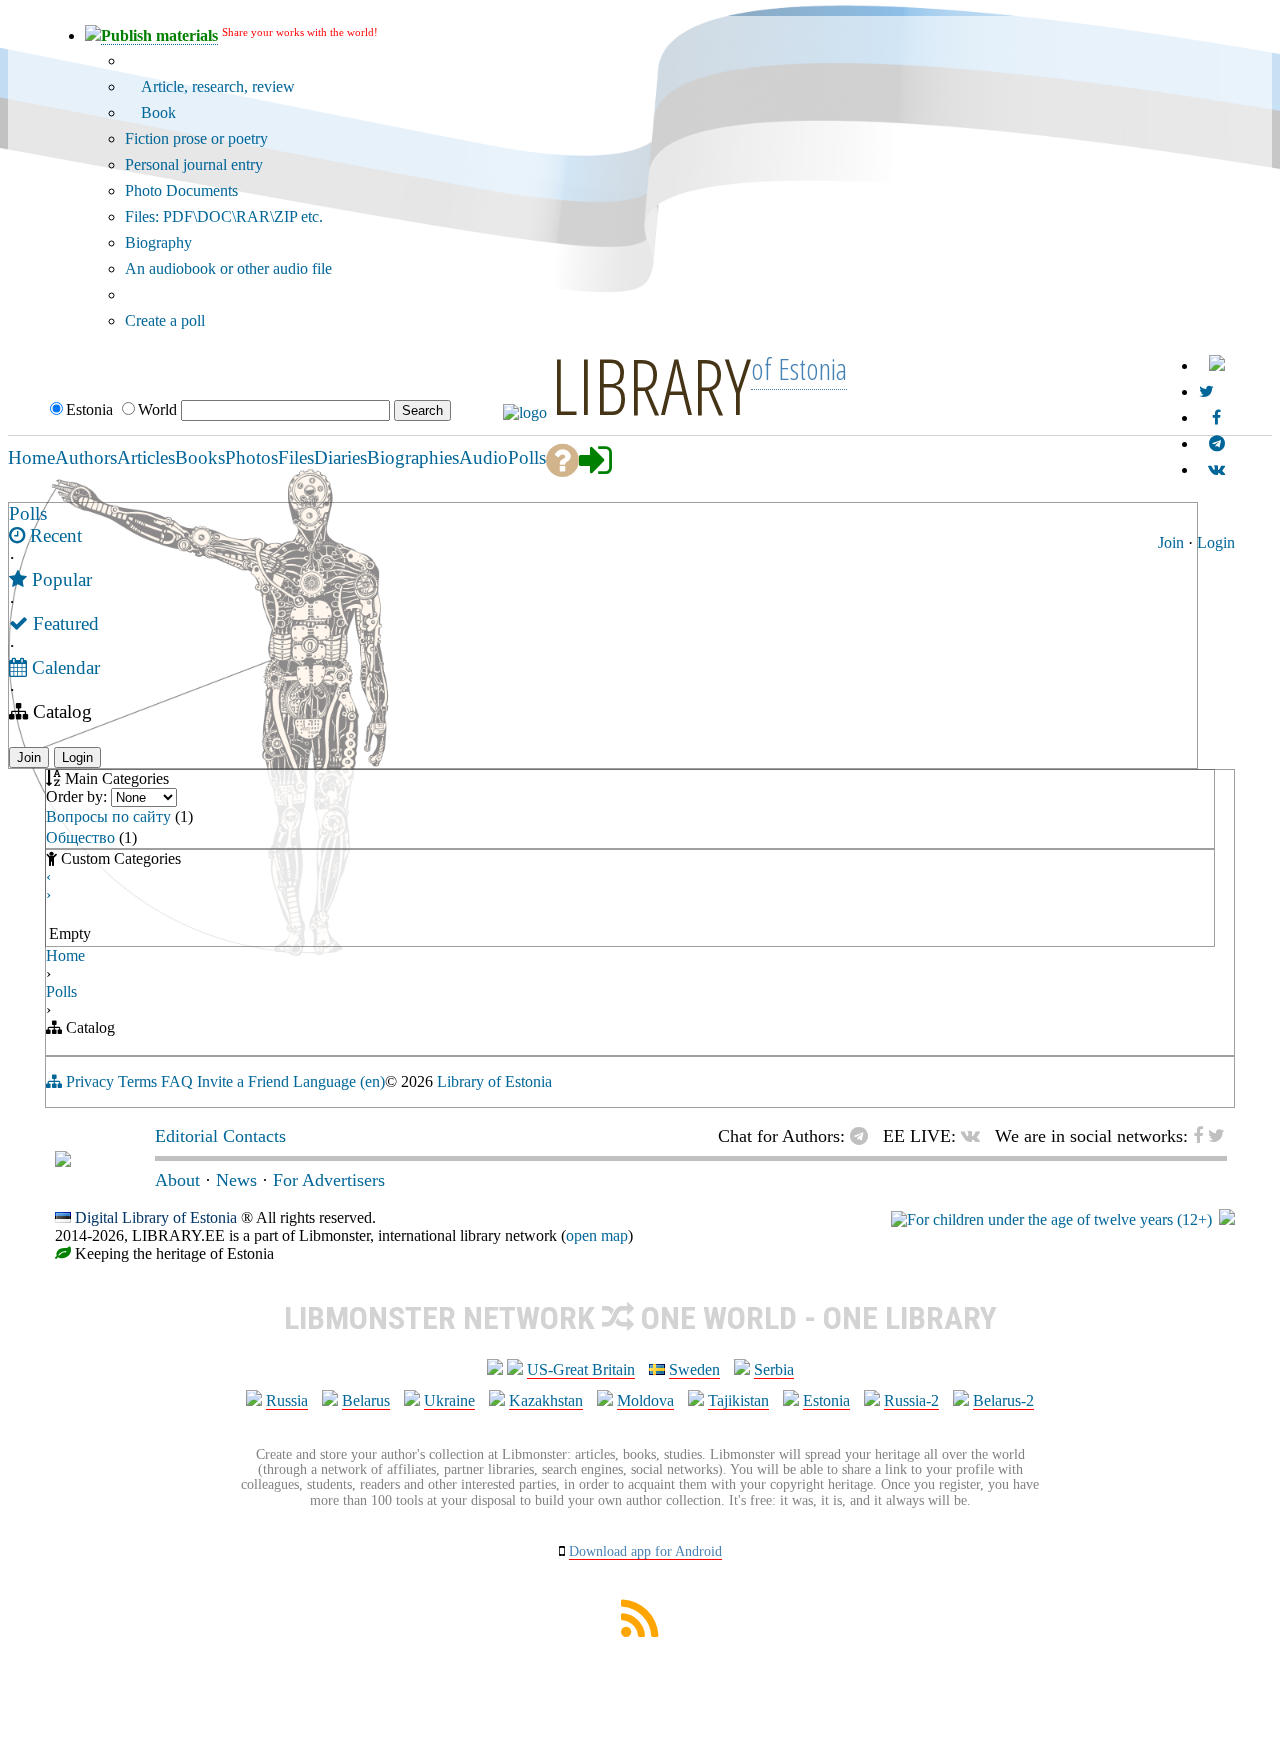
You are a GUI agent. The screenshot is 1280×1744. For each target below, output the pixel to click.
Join (1171, 542)
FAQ (177, 1081)
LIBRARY (651, 385)
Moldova (645, 1400)
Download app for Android (645, 1551)
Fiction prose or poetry (196, 138)
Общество (80, 837)
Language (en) (339, 1081)
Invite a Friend (243, 1081)
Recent (53, 535)
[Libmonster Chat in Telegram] (864, 1136)
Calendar (63, 667)
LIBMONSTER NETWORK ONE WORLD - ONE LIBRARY (640, 1318)
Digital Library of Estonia (156, 1217)
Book (156, 112)
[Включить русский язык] (1217, 365)
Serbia (774, 1369)
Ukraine (449, 1400)
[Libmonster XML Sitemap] (640, 1631)
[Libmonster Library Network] (1227, 1219)
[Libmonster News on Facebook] (1216, 417)
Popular (59, 579)
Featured (63, 623)
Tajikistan (738, 1400)
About (177, 1180)
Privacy (90, 1081)
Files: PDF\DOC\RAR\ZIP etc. (224, 216)
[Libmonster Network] (1051, 1219)
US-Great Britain (581, 1369)
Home (65, 955)
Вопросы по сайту (108, 816)
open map (597, 1235)
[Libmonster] (63, 1161)
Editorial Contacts (220, 1136)
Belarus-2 (1003, 1400)
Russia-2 (911, 1400)
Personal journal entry (194, 164)
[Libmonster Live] (1216, 469)
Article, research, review (216, 86)
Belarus (366, 1400)
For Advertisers (329, 1180)
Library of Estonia (494, 1081)
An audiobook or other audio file (228, 268)
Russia (287, 1400)
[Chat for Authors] (1217, 443)
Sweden (694, 1369)
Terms (137, 1081)
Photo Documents (181, 190)
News (236, 1180)
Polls (28, 513)
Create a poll (165, 320)
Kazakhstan (546, 1400)
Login (1216, 542)
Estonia (826, 1400)
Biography (158, 242)
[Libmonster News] (1206, 391)
